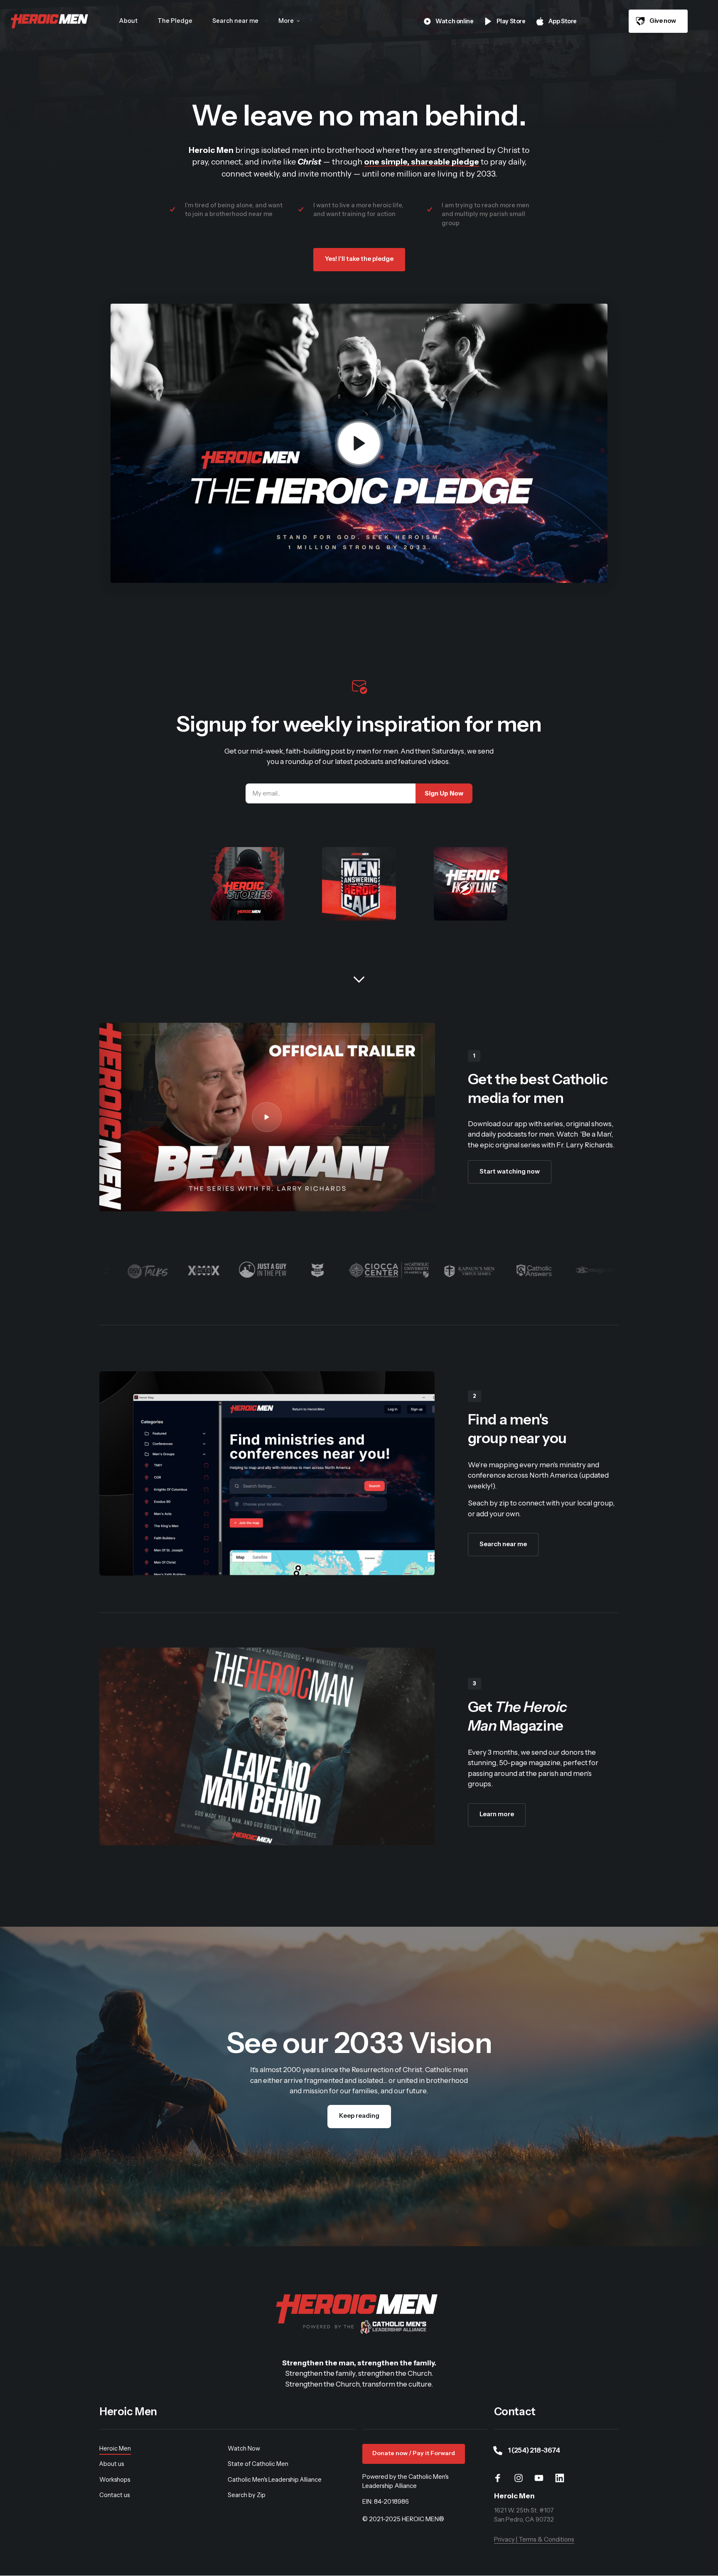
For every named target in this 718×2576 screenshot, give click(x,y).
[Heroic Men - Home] (50, 21)
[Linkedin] (563, 2478)
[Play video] (359, 443)
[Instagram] (521, 2478)
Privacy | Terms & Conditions (534, 2539)
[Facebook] (501, 2478)
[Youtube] (542, 2478)
